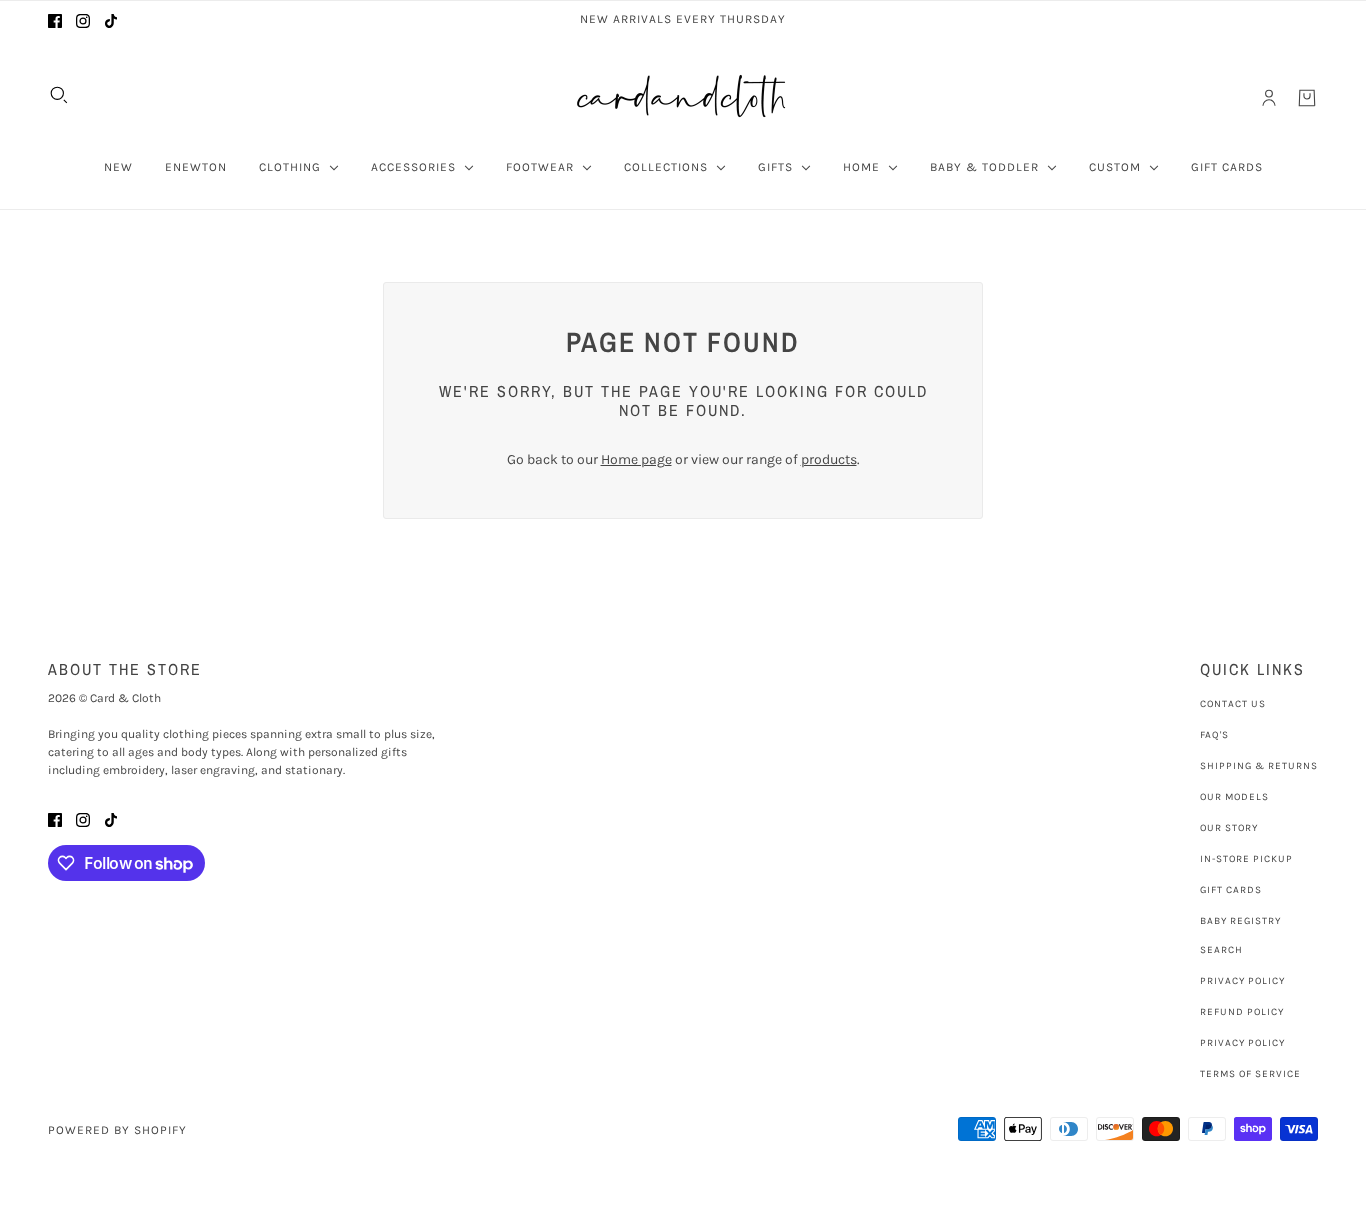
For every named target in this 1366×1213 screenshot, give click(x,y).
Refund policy (1242, 1012)
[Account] (1269, 98)
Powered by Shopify (117, 1130)
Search (1221, 950)
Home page (636, 459)
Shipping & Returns (1259, 766)
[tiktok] (111, 19)
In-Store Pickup (1246, 859)
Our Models (1234, 797)
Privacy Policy (1242, 981)
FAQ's (1214, 735)
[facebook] (55, 19)
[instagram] (83, 19)
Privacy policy (1242, 1043)
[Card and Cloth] (683, 97)
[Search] (59, 95)
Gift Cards (1231, 890)
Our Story (1229, 828)
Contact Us (1233, 704)
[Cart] (1307, 98)
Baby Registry (1240, 921)
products (829, 459)
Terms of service (1250, 1074)
